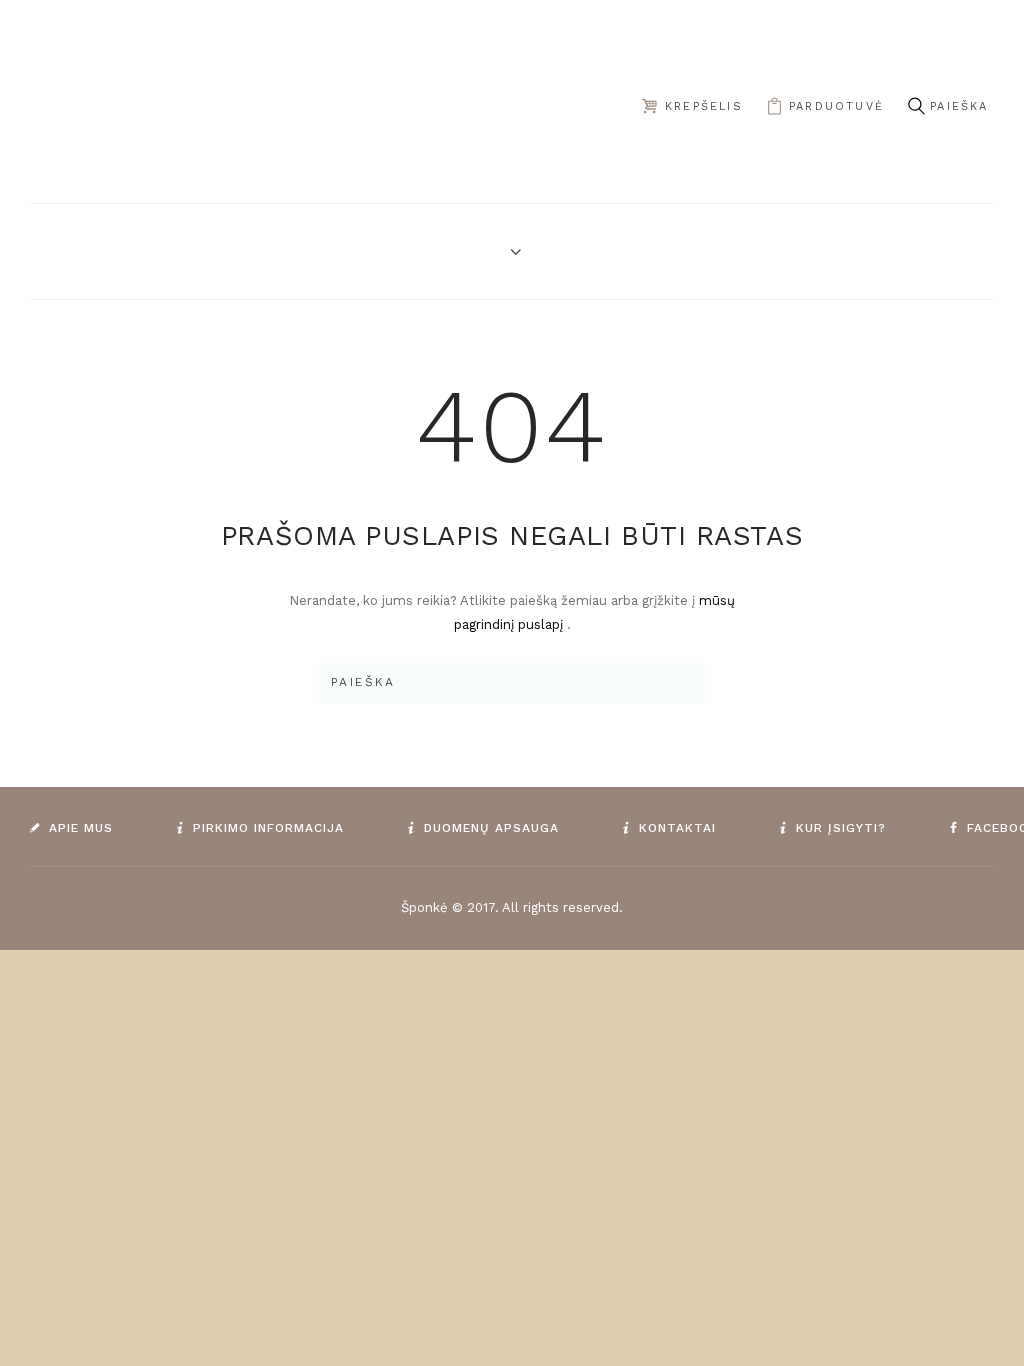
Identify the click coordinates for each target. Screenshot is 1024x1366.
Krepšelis (704, 106)
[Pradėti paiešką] (916, 106)
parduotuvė (836, 106)
